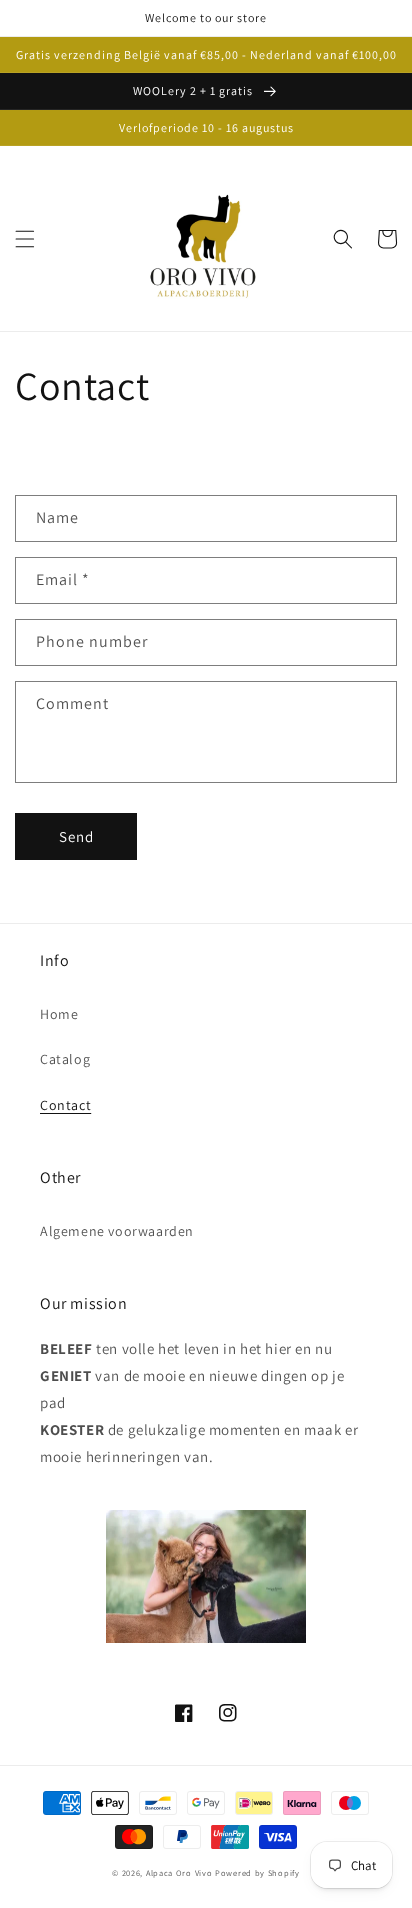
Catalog (65, 1059)
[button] (25, 239)
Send (76, 836)
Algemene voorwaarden (117, 1231)
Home (59, 1014)
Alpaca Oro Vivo (179, 1872)
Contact (65, 1105)
